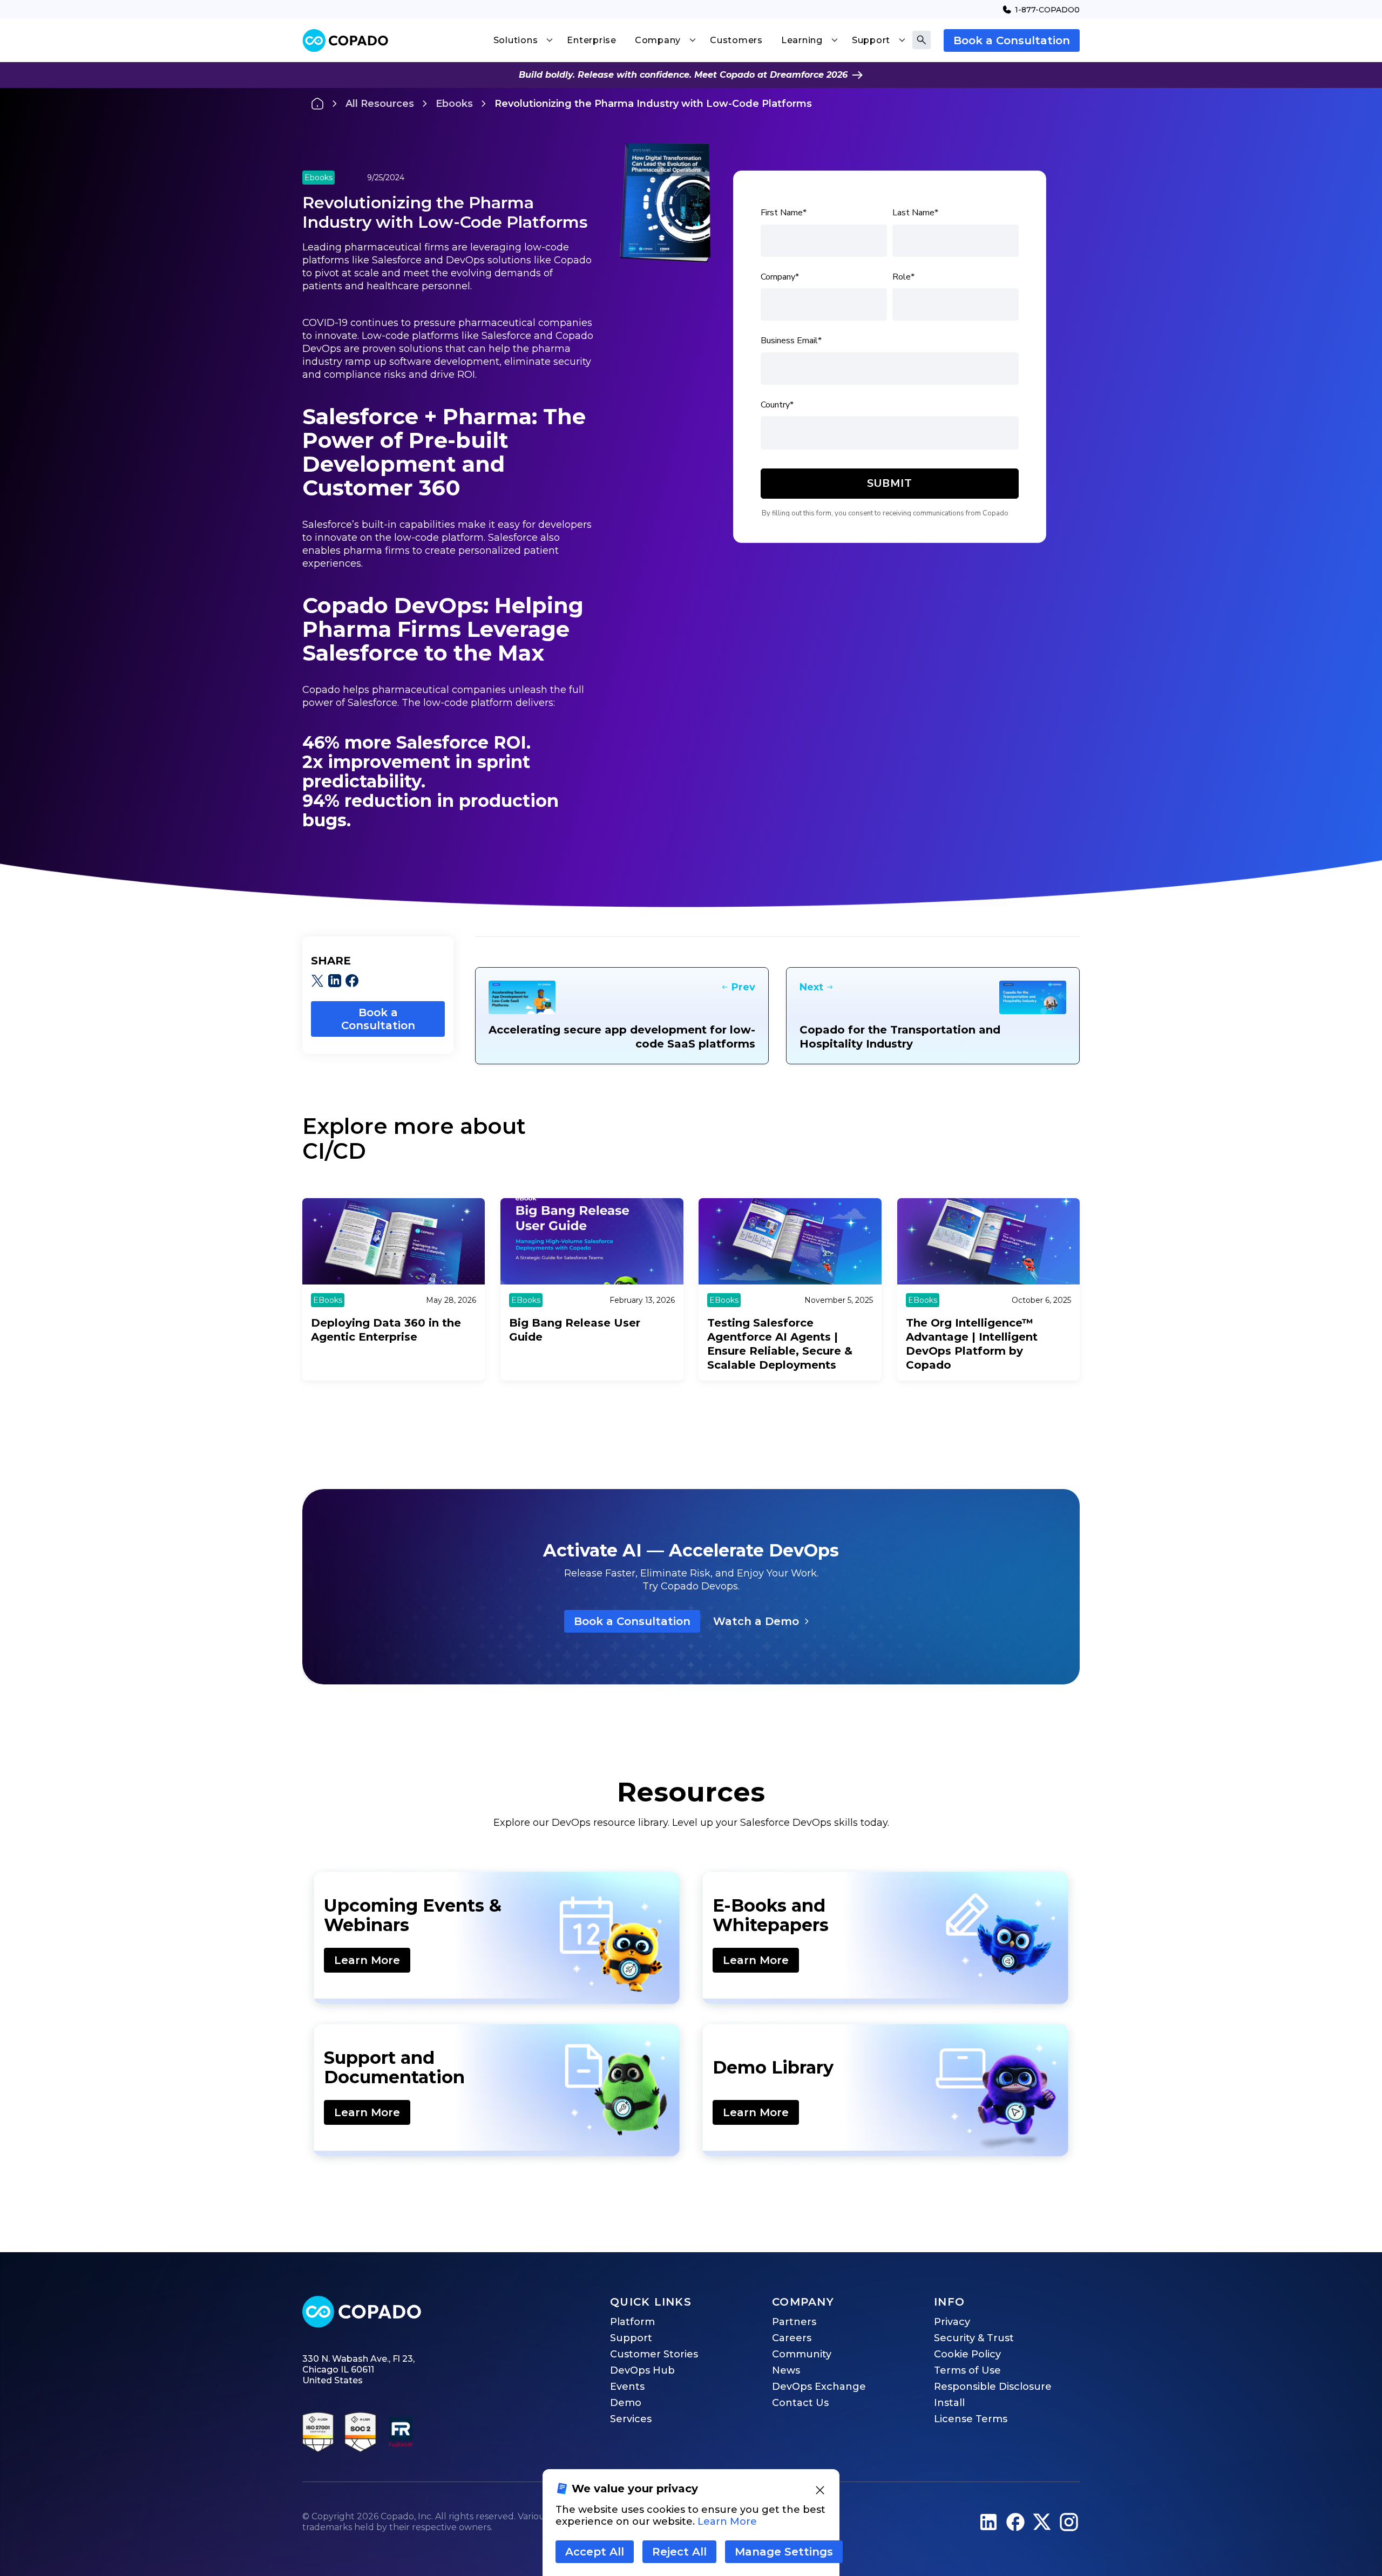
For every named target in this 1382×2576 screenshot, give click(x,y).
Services (631, 2419)
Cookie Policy (967, 2354)
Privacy (952, 2322)
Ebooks (454, 104)
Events (627, 2387)
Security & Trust (974, 2338)
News (786, 2370)
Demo (626, 2403)
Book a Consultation (1012, 40)
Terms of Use (967, 2370)
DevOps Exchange (819, 2387)
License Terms (971, 2419)
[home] (345, 41)
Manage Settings (784, 2552)
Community (802, 2354)
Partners (794, 2322)
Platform (632, 2322)
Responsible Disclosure (993, 2387)
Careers (792, 2338)
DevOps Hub (642, 2370)
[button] (523, 40)
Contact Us (800, 2403)
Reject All (679, 2552)
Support (631, 2338)
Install (949, 2403)
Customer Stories (654, 2354)
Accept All (595, 2552)
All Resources (380, 104)
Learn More (367, 1960)
